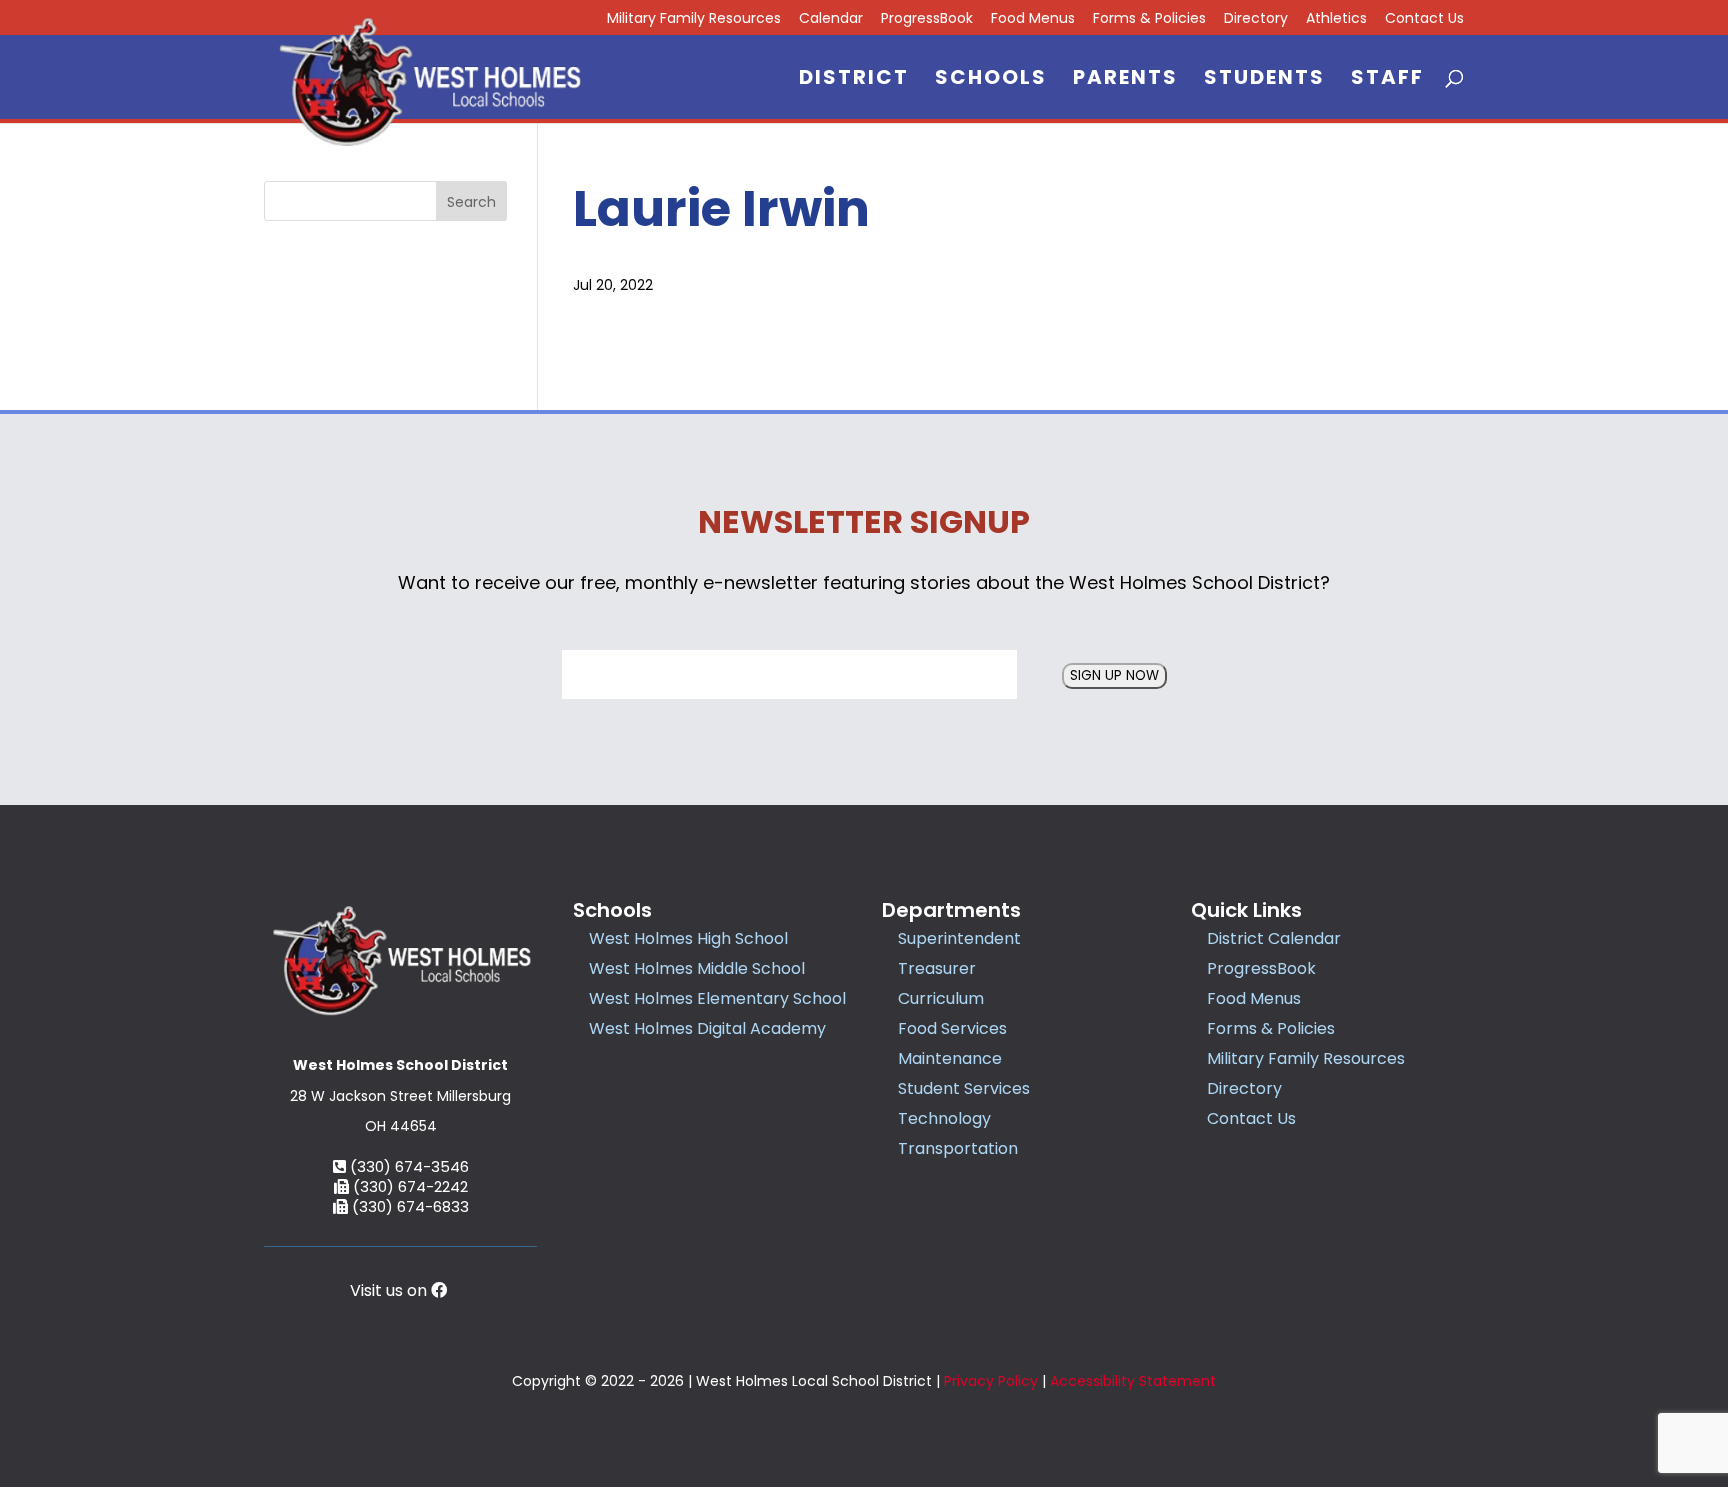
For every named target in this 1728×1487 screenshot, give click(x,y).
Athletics (1336, 19)
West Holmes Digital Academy (707, 1028)
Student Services (964, 1088)
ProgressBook (927, 19)
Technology (944, 1118)
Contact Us (1424, 19)
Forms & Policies (1149, 19)
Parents (1125, 80)
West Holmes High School (688, 938)
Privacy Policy (991, 1381)
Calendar (831, 19)
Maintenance (950, 1058)
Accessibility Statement (1133, 1381)
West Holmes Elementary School (717, 998)
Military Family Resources (694, 19)
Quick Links (1246, 910)
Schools (991, 80)
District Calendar (1274, 938)
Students (1264, 80)
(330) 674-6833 (408, 1206)
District (854, 80)
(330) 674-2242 (408, 1186)
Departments (951, 910)
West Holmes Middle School (697, 968)
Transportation (958, 1148)
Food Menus (1033, 19)
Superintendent (959, 938)
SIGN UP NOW (1114, 675)
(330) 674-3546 (407, 1166)
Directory (1256, 19)
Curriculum (941, 998)
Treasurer (937, 968)
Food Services (952, 1028)
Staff (1387, 80)
